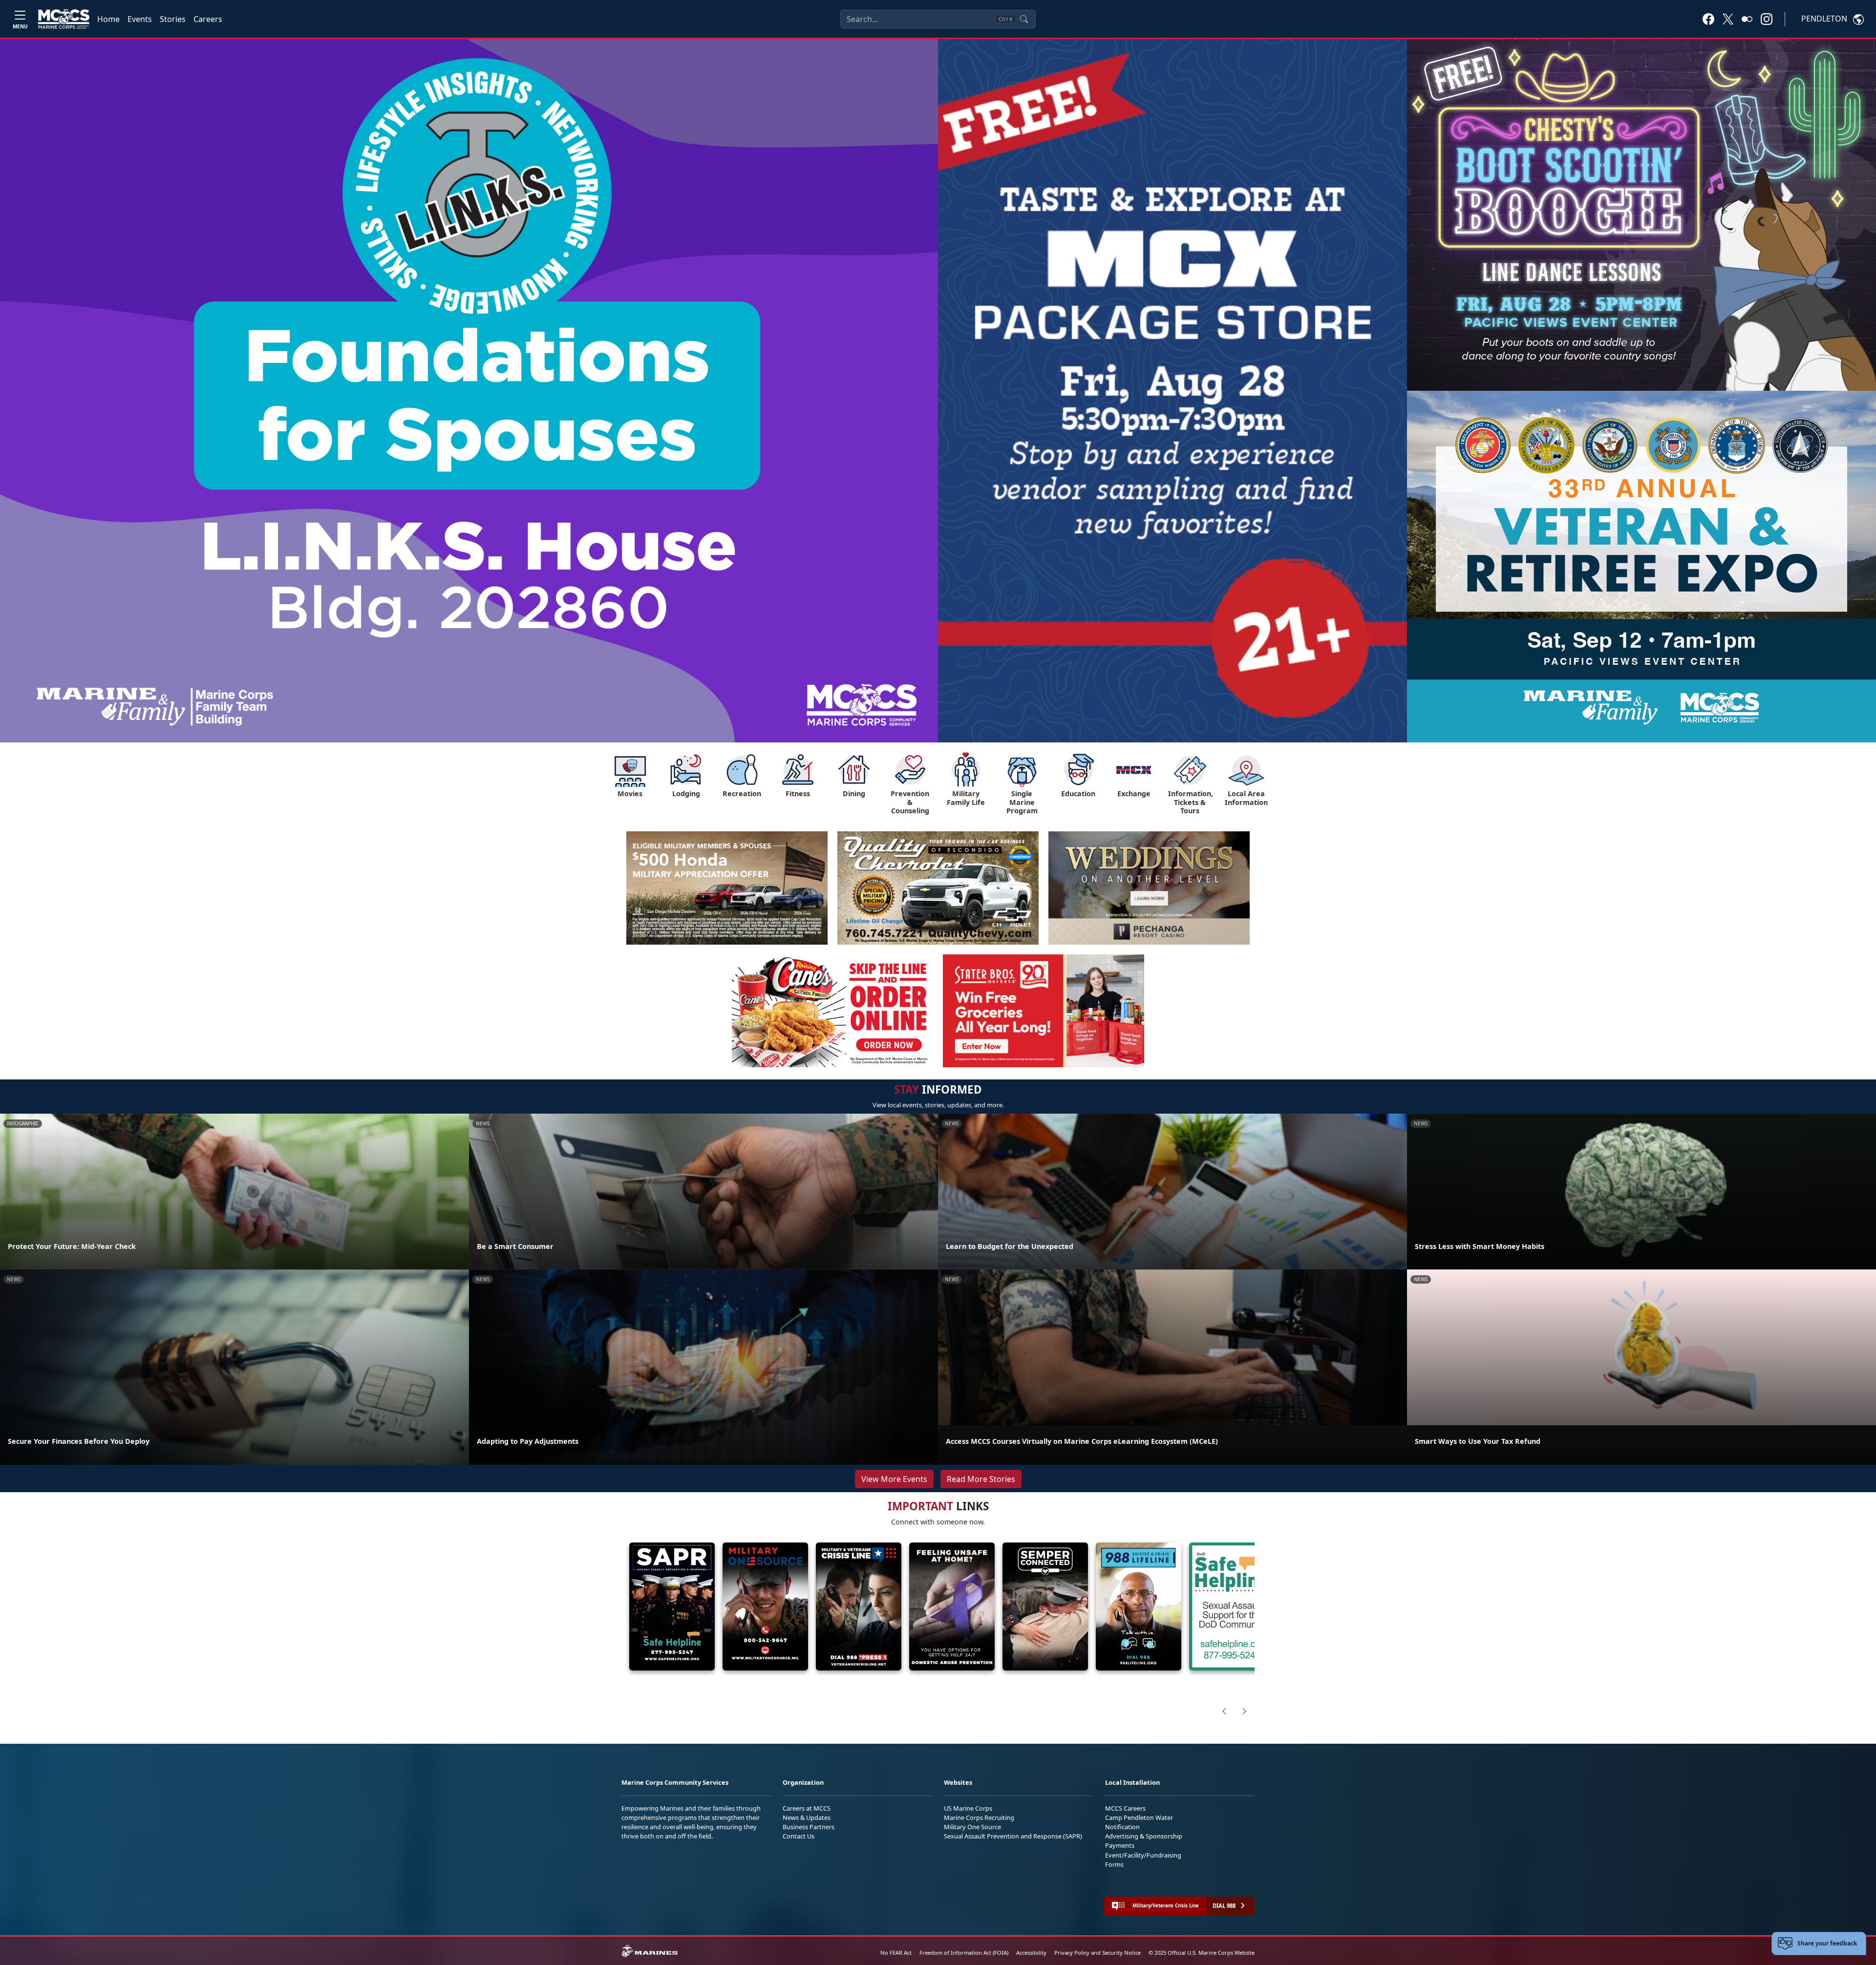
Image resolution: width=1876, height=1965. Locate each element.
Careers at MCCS (807, 1808)
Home (108, 19)
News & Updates (807, 1817)
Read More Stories (981, 1479)
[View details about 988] (1139, 1607)
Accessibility (1031, 1953)
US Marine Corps (968, 1808)
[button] (1708, 19)
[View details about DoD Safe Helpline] (1232, 1607)
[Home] (64, 19)
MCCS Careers (1125, 1808)
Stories (173, 19)
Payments (1120, 1845)
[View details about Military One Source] (765, 1607)
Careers (208, 19)
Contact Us (799, 1836)
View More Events (894, 1479)
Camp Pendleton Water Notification (1139, 1822)
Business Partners (809, 1827)
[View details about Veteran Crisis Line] (859, 1607)
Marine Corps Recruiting (979, 1817)
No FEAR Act (896, 1953)
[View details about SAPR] (672, 1607)
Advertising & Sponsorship (1144, 1836)
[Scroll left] (1224, 1711)
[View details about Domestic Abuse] (952, 1607)
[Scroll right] (1244, 1711)
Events (140, 19)
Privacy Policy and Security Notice (1098, 1953)
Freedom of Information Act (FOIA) (964, 1953)
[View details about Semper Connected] (1045, 1607)
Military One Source (972, 1827)
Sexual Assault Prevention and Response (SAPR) (1013, 1836)
